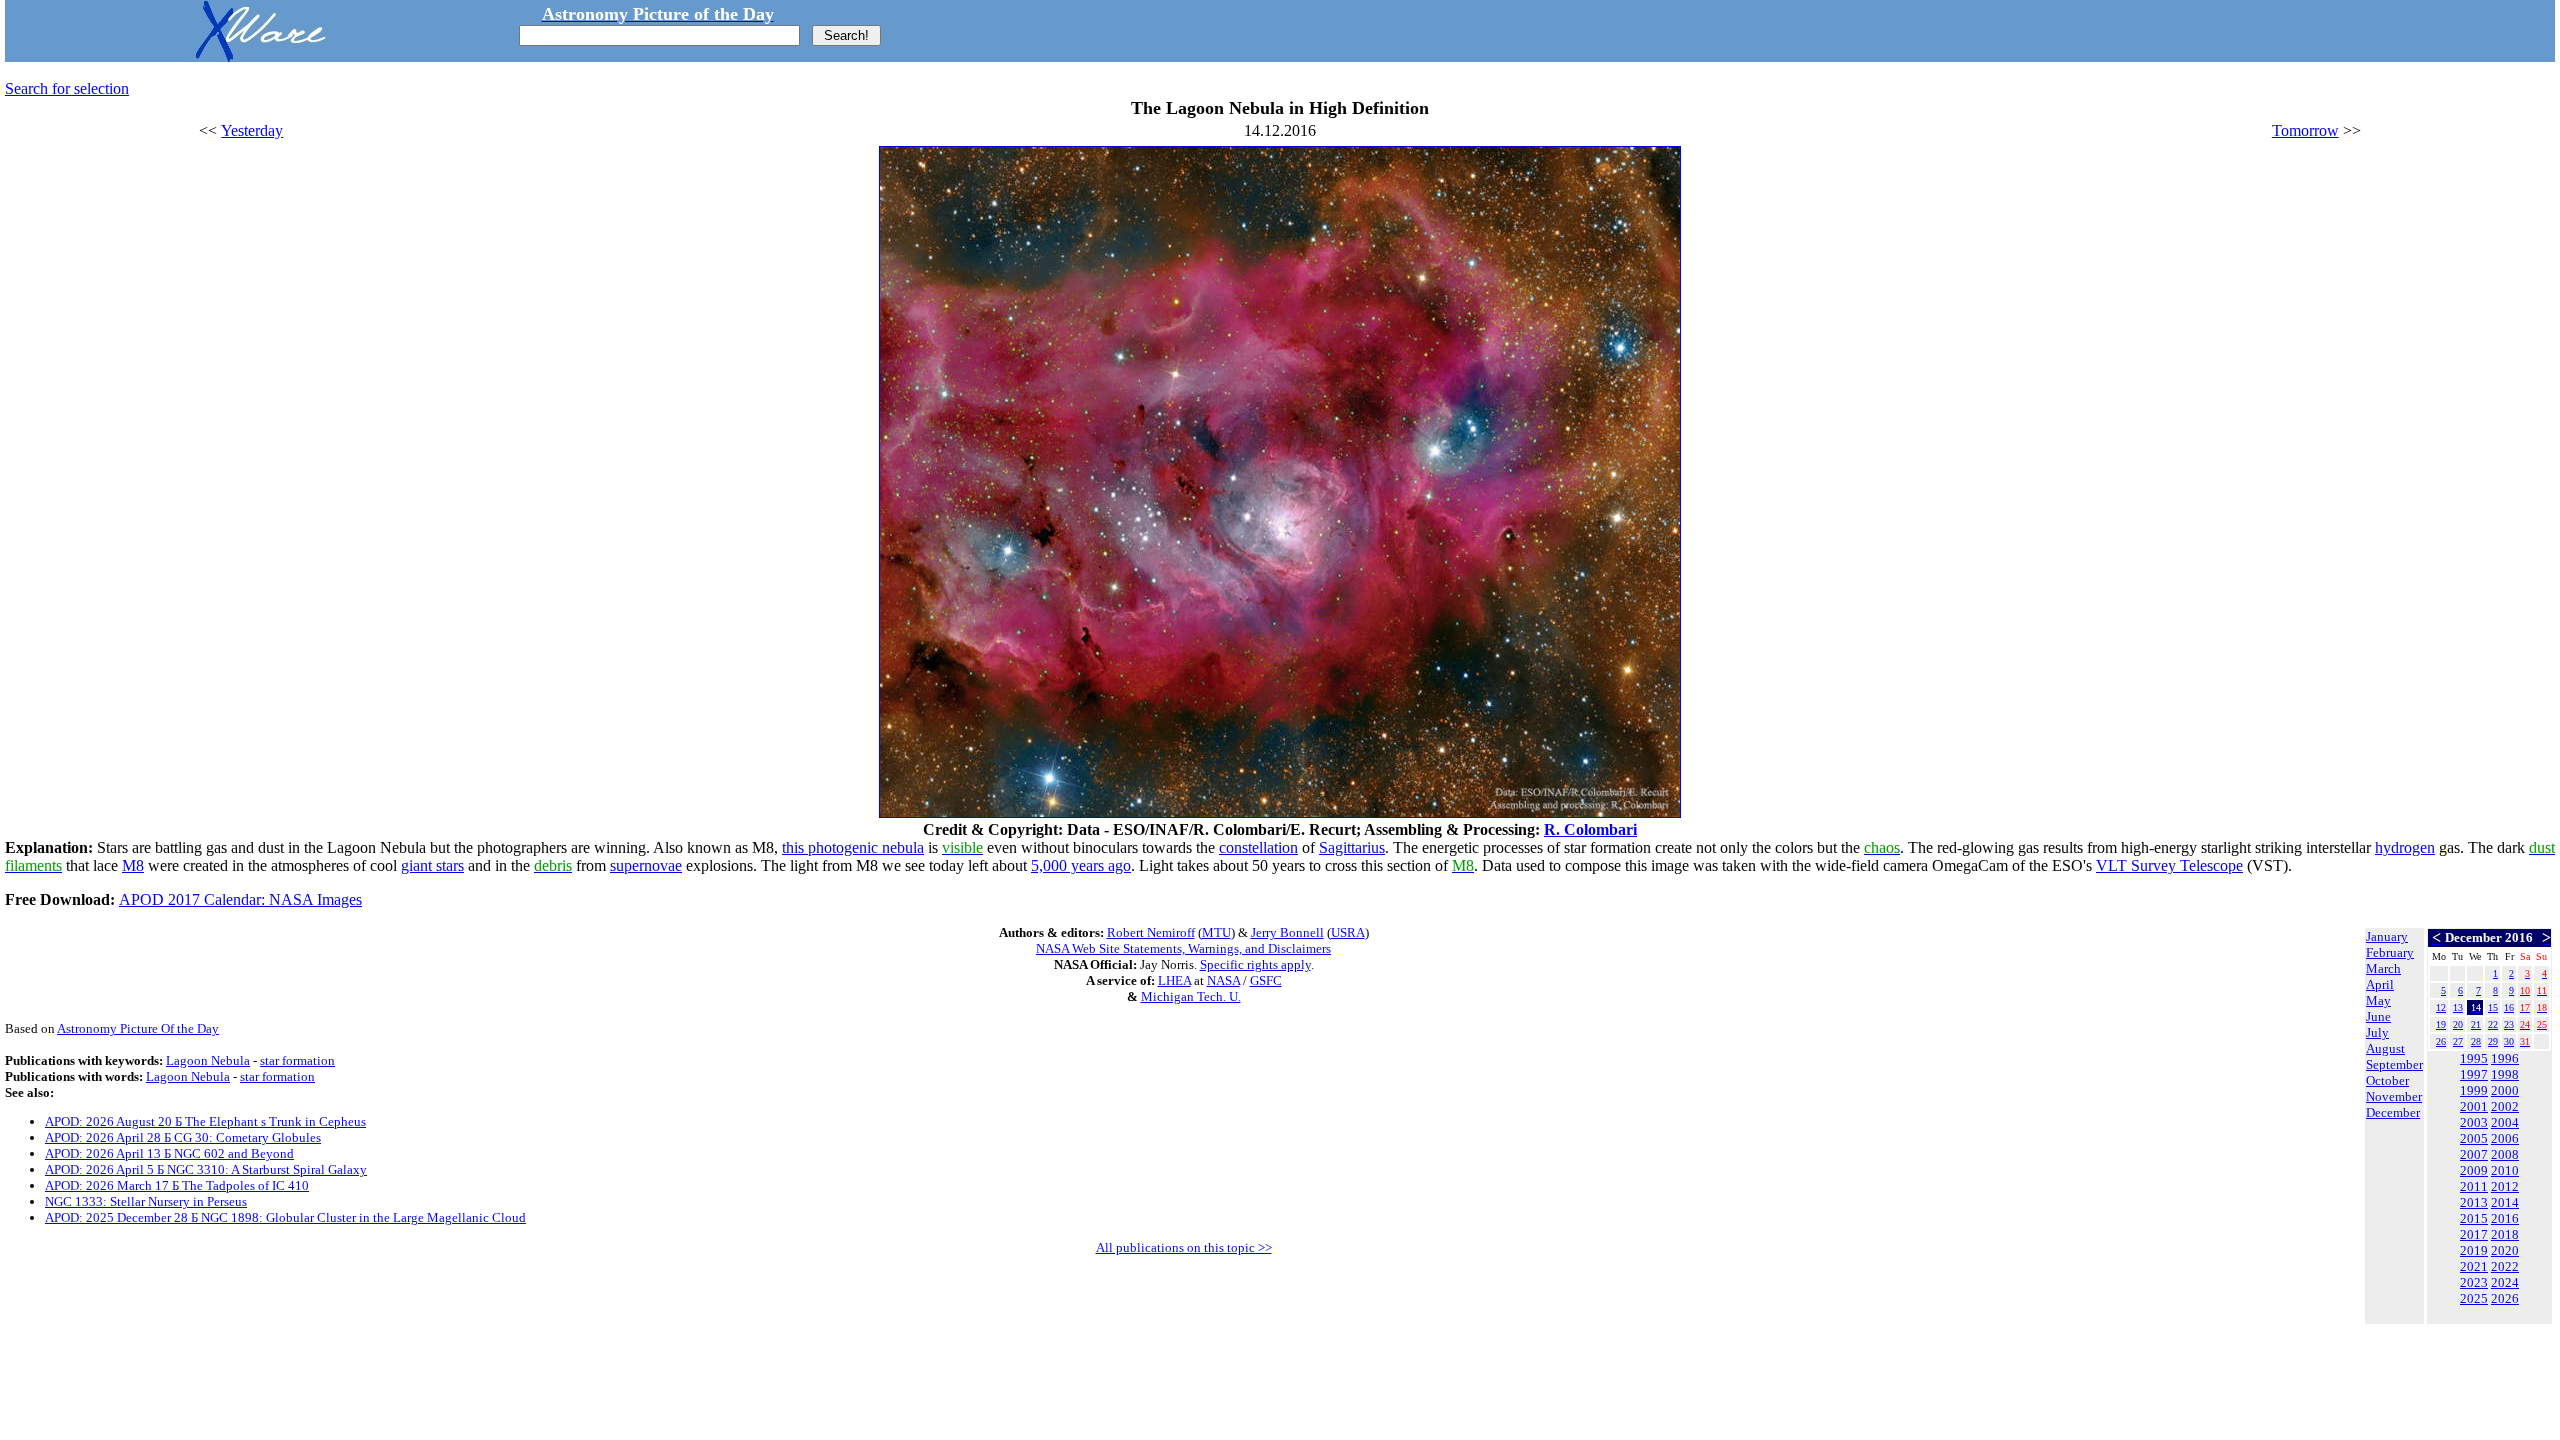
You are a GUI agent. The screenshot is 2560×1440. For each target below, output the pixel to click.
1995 (2474, 1058)
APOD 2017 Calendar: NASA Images (240, 899)
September (2394, 1064)
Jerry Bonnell (1287, 932)
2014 (2505, 1202)
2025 (2474, 1298)
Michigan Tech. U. (1191, 996)
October (2387, 1080)
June (2378, 1016)
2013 (2474, 1202)
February (2390, 952)
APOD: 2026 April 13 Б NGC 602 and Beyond (169, 1153)
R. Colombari (1590, 829)
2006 (2505, 1138)
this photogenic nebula (853, 847)
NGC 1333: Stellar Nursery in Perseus (146, 1201)
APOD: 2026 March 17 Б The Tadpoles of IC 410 (177, 1185)
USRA (1348, 932)
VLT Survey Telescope (2169, 865)
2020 (2505, 1250)
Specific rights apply (1255, 964)
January (2387, 936)
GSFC (1266, 980)
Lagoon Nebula (208, 1060)
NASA (1223, 980)
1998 (2505, 1074)
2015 (2474, 1218)
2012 (2505, 1186)
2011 (2474, 1186)
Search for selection (67, 88)
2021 (2474, 1266)
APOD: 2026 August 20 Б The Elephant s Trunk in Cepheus (205, 1121)
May (2378, 1000)
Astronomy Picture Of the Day (138, 1028)
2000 (2505, 1090)
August (2385, 1048)
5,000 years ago (1081, 865)
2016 (2505, 1218)
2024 (2505, 1282)
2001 (2474, 1106)
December (2393, 1112)
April (2380, 984)
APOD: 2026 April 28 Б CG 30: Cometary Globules (183, 1137)
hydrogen (2405, 847)
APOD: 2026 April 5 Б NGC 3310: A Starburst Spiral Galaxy (206, 1169)
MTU (1216, 932)
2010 (2505, 1170)
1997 (2474, 1074)
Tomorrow (2305, 130)
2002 (2505, 1106)
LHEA (1174, 980)
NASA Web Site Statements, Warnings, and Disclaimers (1183, 948)
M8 (133, 865)
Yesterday (252, 130)
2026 (2505, 1298)
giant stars (432, 865)
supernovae (646, 865)
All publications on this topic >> (1184, 1247)
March (2383, 968)
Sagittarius (1352, 847)
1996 (2505, 1058)
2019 (2474, 1250)
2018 (2505, 1234)
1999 (2474, 1090)
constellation (1258, 847)
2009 (2474, 1170)
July (2377, 1032)
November (2394, 1096)
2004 (2505, 1122)
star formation (297, 1060)
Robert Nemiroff (1151, 932)
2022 (2505, 1266)
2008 (2505, 1154)
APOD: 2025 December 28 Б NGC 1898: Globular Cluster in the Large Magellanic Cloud (285, 1217)
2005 (2474, 1138)
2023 (2474, 1282)
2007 (2474, 1154)
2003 (2474, 1122)
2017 (2474, 1234)
